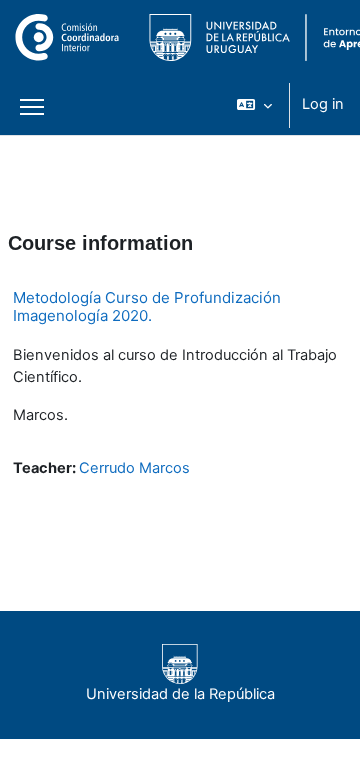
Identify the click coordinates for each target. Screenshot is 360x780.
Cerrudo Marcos (134, 468)
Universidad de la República (180, 694)
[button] (254, 105)
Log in (323, 104)
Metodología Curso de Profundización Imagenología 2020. (147, 306)
